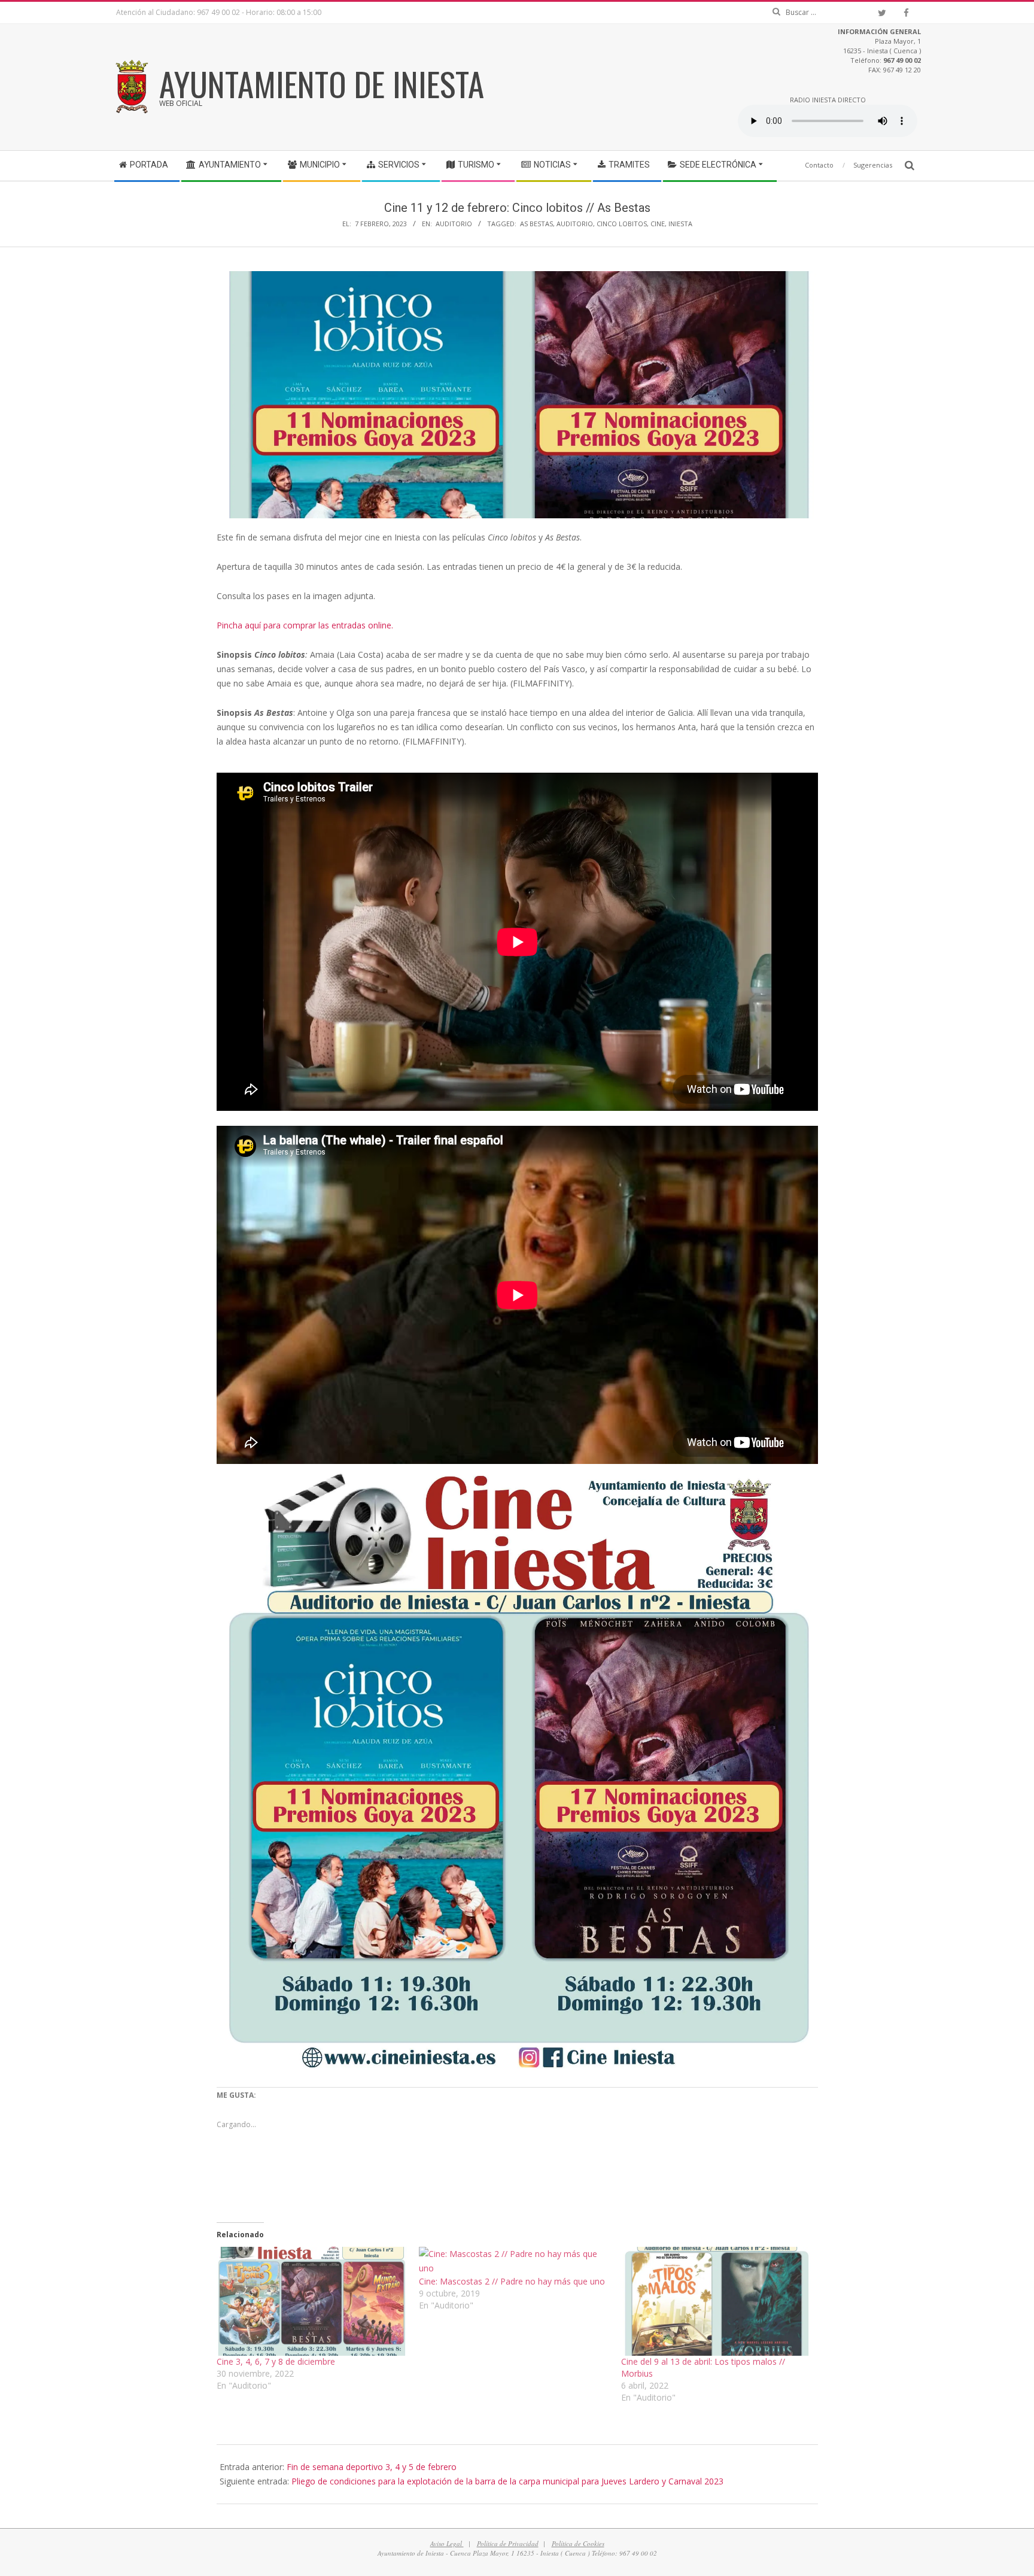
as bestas (536, 224)
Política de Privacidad (508, 2543)
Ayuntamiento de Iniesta (322, 83)
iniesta (680, 224)
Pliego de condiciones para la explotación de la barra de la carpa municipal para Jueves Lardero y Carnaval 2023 (507, 2481)
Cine (658, 224)
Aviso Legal (447, 2543)
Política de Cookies (578, 2543)
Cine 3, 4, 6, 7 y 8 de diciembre (276, 2361)
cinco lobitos (622, 224)
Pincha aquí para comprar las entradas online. (305, 625)
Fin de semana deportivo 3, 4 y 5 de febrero (372, 2467)
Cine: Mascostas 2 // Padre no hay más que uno (512, 2281)
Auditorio (454, 224)
